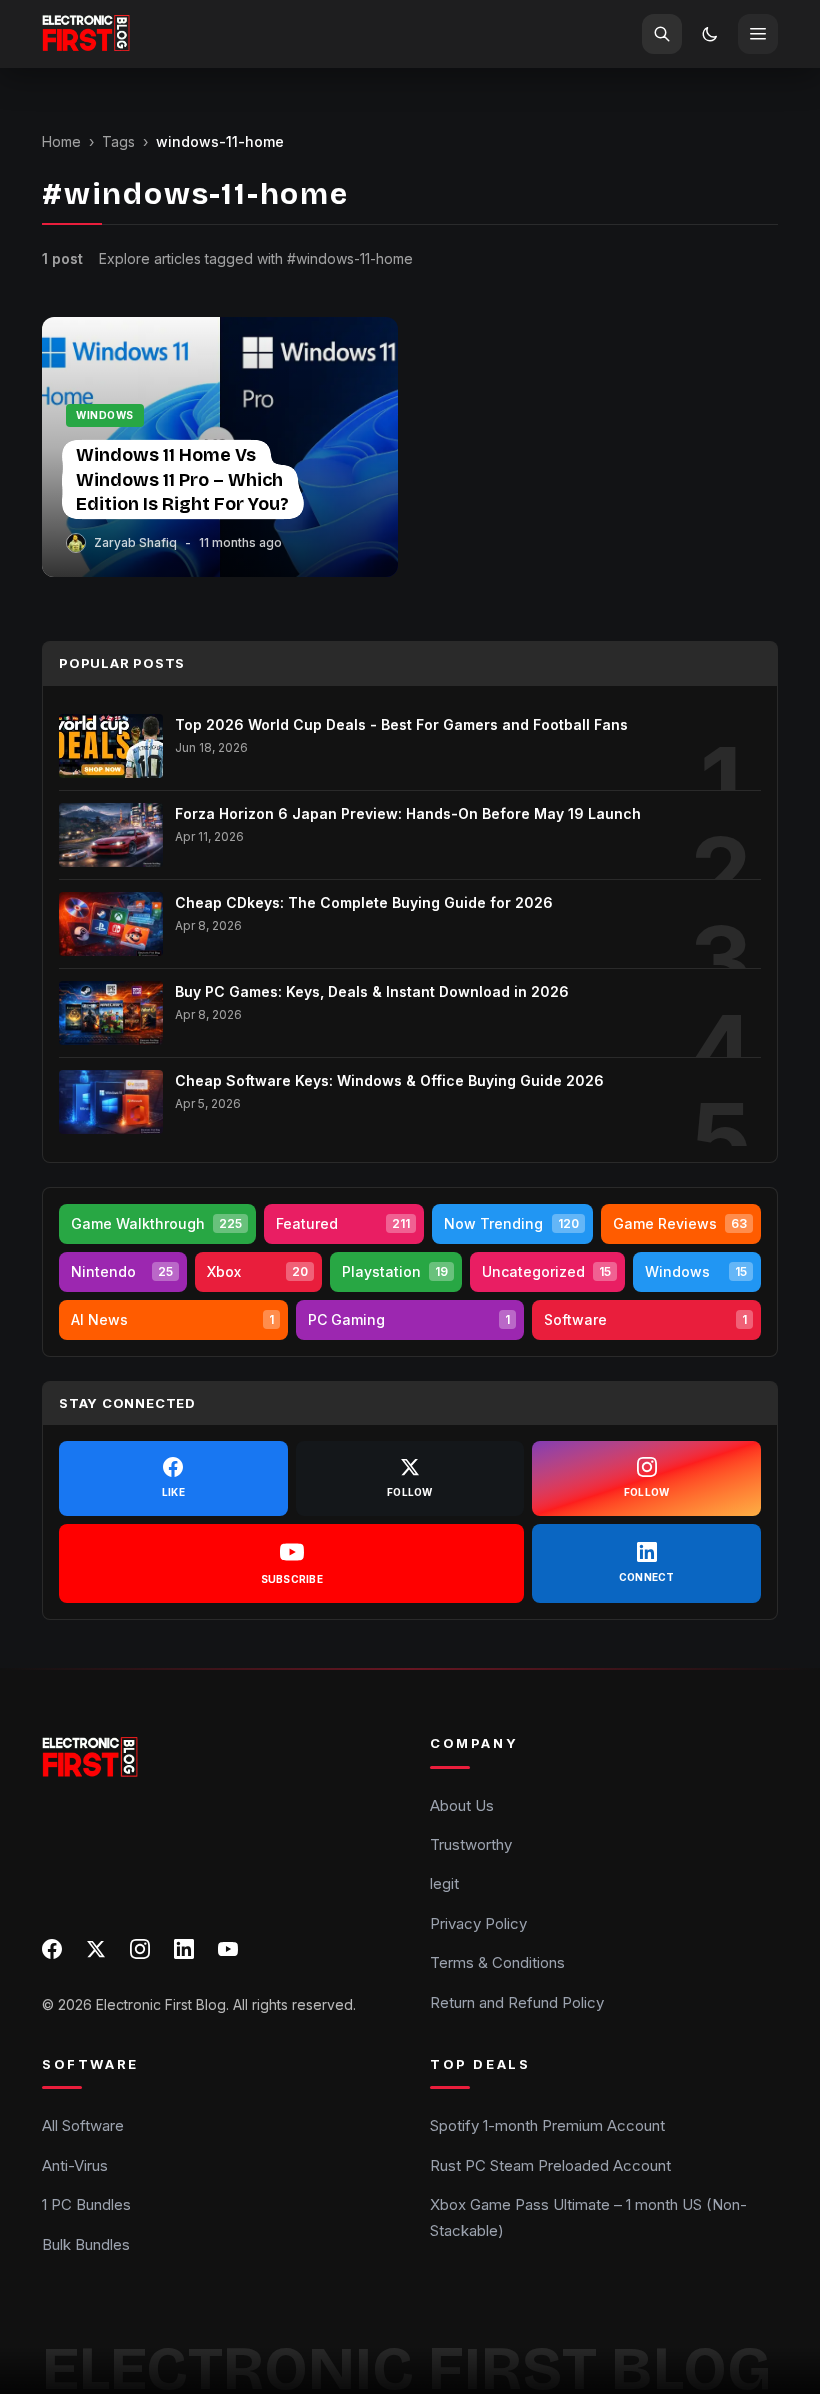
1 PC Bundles (86, 2204)
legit (444, 1883)
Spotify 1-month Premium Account (547, 2125)
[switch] (710, 34)
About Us (462, 1805)
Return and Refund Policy (517, 2001)
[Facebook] (52, 1949)
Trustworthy (471, 1844)
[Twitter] (96, 1949)
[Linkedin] (184, 1949)
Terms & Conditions (497, 1962)
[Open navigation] (758, 34)
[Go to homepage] (86, 34)
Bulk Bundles (86, 2243)
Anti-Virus (75, 2165)
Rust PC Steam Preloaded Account (550, 2165)
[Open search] (662, 34)
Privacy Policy (478, 1923)
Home (61, 141)
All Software (83, 2125)
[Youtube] (228, 1949)
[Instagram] (140, 1949)
